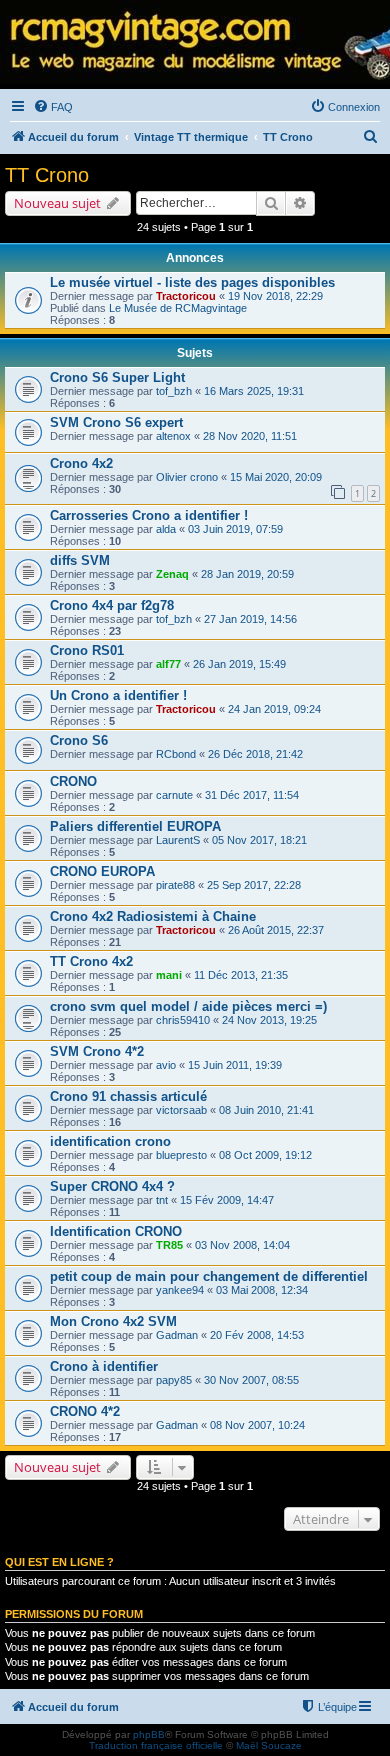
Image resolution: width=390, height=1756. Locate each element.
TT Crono (47, 175)
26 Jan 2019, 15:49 (239, 664)
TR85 (169, 1245)
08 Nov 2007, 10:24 (257, 1425)
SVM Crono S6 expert (116, 422)
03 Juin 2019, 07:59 (235, 529)
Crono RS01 (87, 650)
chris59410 (183, 1020)
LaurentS (178, 840)
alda (166, 529)
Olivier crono (187, 477)
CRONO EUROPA (102, 871)
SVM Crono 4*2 (97, 1051)
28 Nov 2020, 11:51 (250, 436)
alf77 (168, 664)
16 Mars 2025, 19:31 (254, 391)
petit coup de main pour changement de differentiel (209, 1276)
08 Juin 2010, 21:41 (266, 1110)
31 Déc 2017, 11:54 (252, 795)
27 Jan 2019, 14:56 (250, 619)
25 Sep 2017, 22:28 (254, 885)
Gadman (177, 1335)
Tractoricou (186, 296)
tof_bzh (174, 391)
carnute (174, 795)
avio (166, 1065)
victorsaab (181, 1110)
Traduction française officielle (156, 1745)
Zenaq (172, 574)
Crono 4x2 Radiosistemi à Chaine (153, 916)
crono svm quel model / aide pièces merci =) (188, 1006)
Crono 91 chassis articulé (128, 1096)
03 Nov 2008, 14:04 (242, 1245)
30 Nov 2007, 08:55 (251, 1380)
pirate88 (175, 885)
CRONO (73, 781)
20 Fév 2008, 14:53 (257, 1335)
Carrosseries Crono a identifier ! (149, 515)
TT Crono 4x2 (91, 961)
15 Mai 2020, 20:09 (276, 477)
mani (169, 975)
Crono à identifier (104, 1366)
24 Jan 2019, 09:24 (274, 709)
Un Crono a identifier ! (118, 695)
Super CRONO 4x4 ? (112, 1186)
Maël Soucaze (269, 1745)
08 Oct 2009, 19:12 (265, 1155)
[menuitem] (53, 107)
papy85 (174, 1380)
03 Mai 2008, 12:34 (262, 1290)
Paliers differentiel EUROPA (135, 826)
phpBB (149, 1734)
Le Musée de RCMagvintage (178, 308)
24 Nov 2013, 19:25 (269, 1020)
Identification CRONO (116, 1231)
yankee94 (180, 1290)
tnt (162, 1200)
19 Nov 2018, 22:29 (275, 296)
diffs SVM (80, 560)
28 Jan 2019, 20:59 (247, 574)
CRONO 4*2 (85, 1411)
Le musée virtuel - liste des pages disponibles (192, 282)
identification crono (110, 1141)
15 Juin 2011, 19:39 (235, 1065)
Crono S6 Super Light (117, 377)
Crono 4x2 (81, 463)
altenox (173, 436)
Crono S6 (79, 740)
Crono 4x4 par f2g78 (112, 605)
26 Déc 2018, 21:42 (255, 754)
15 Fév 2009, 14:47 (227, 1200)
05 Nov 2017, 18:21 (259, 840)
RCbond (176, 754)
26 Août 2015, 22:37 (276, 930)
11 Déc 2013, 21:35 (241, 975)
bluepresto (181, 1155)
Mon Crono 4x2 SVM (113, 1321)
